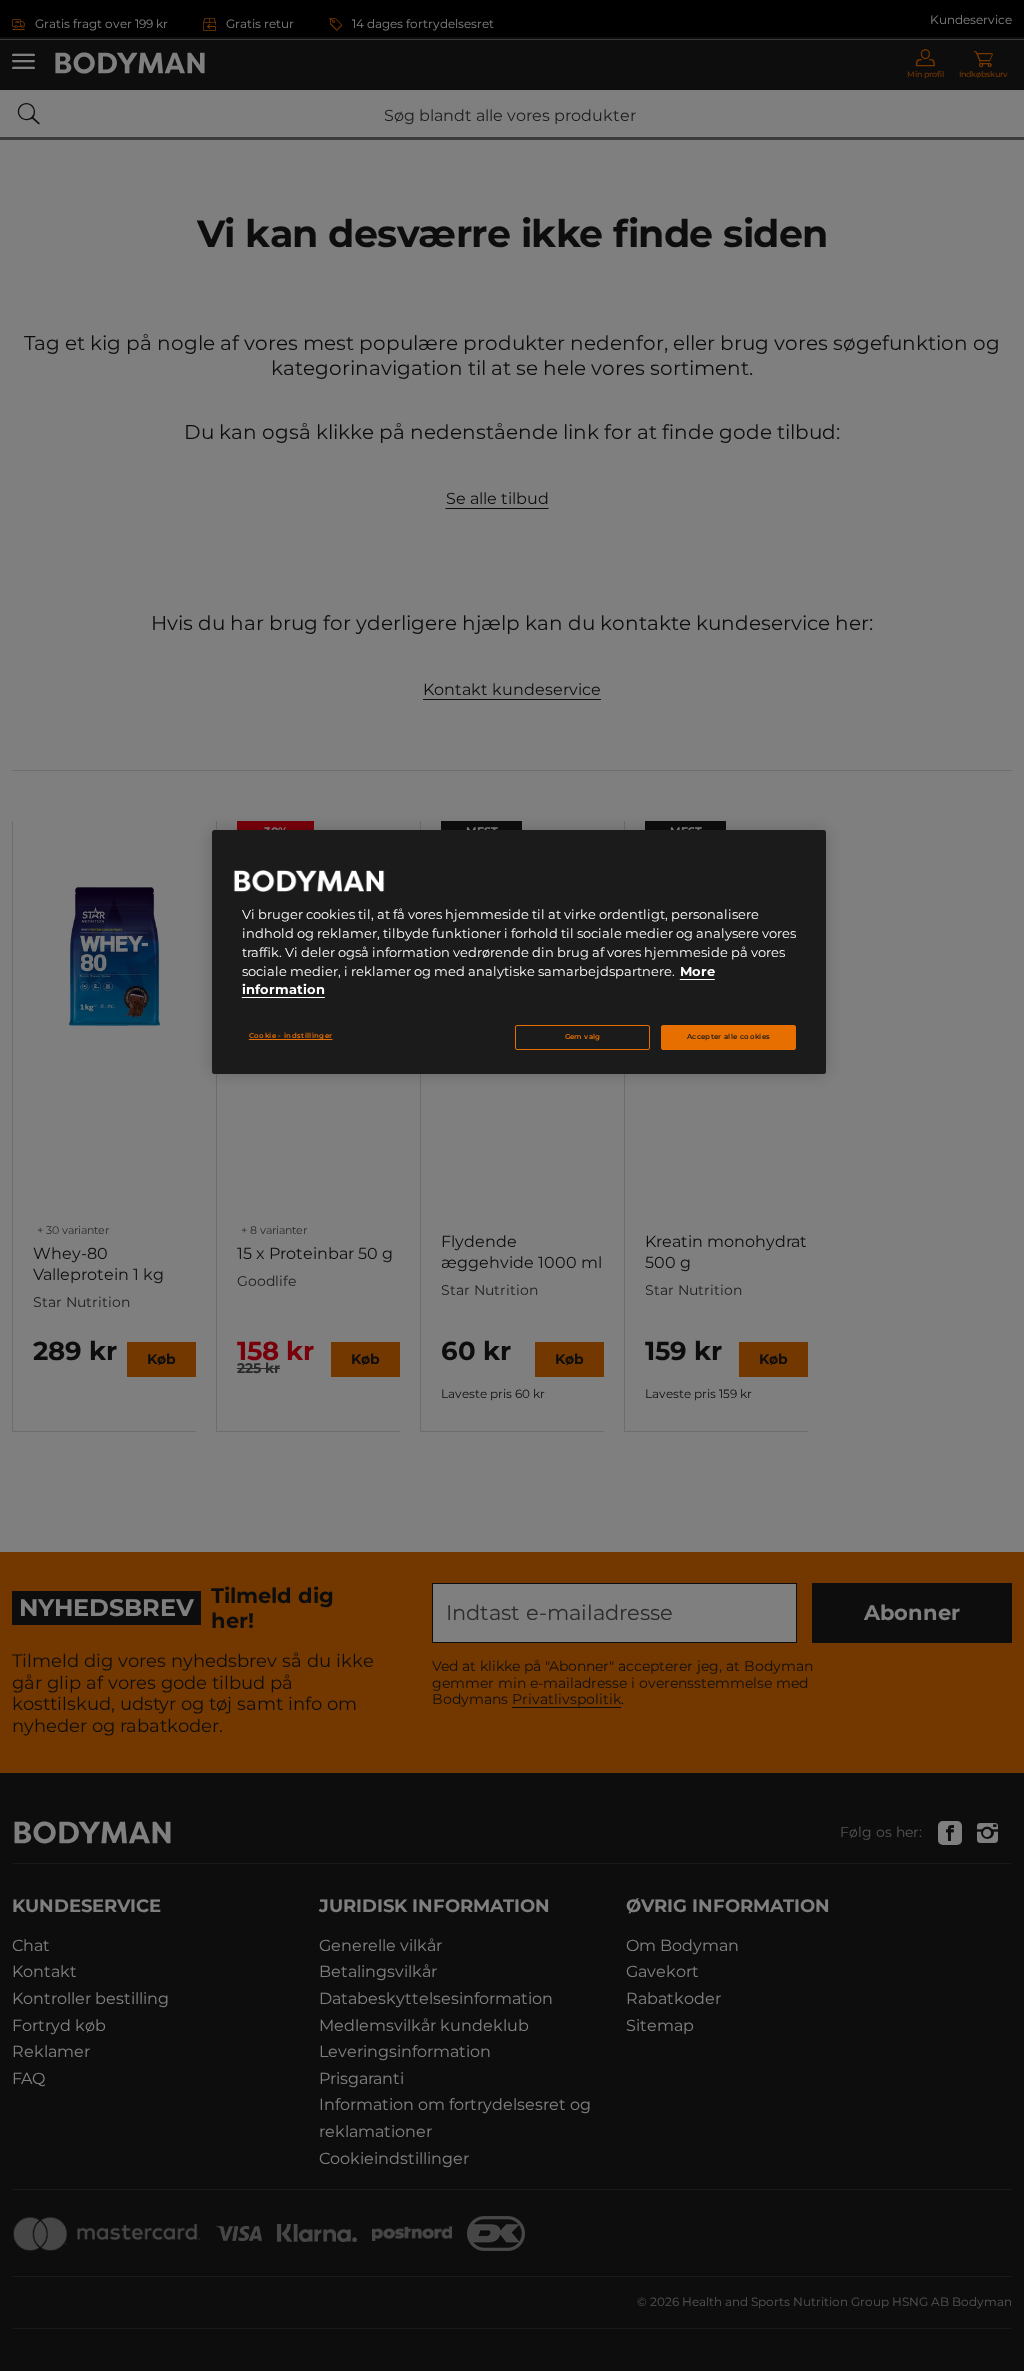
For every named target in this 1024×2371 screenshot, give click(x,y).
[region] (519, 952)
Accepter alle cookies (728, 1036)
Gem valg (583, 1036)
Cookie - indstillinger (291, 1035)
